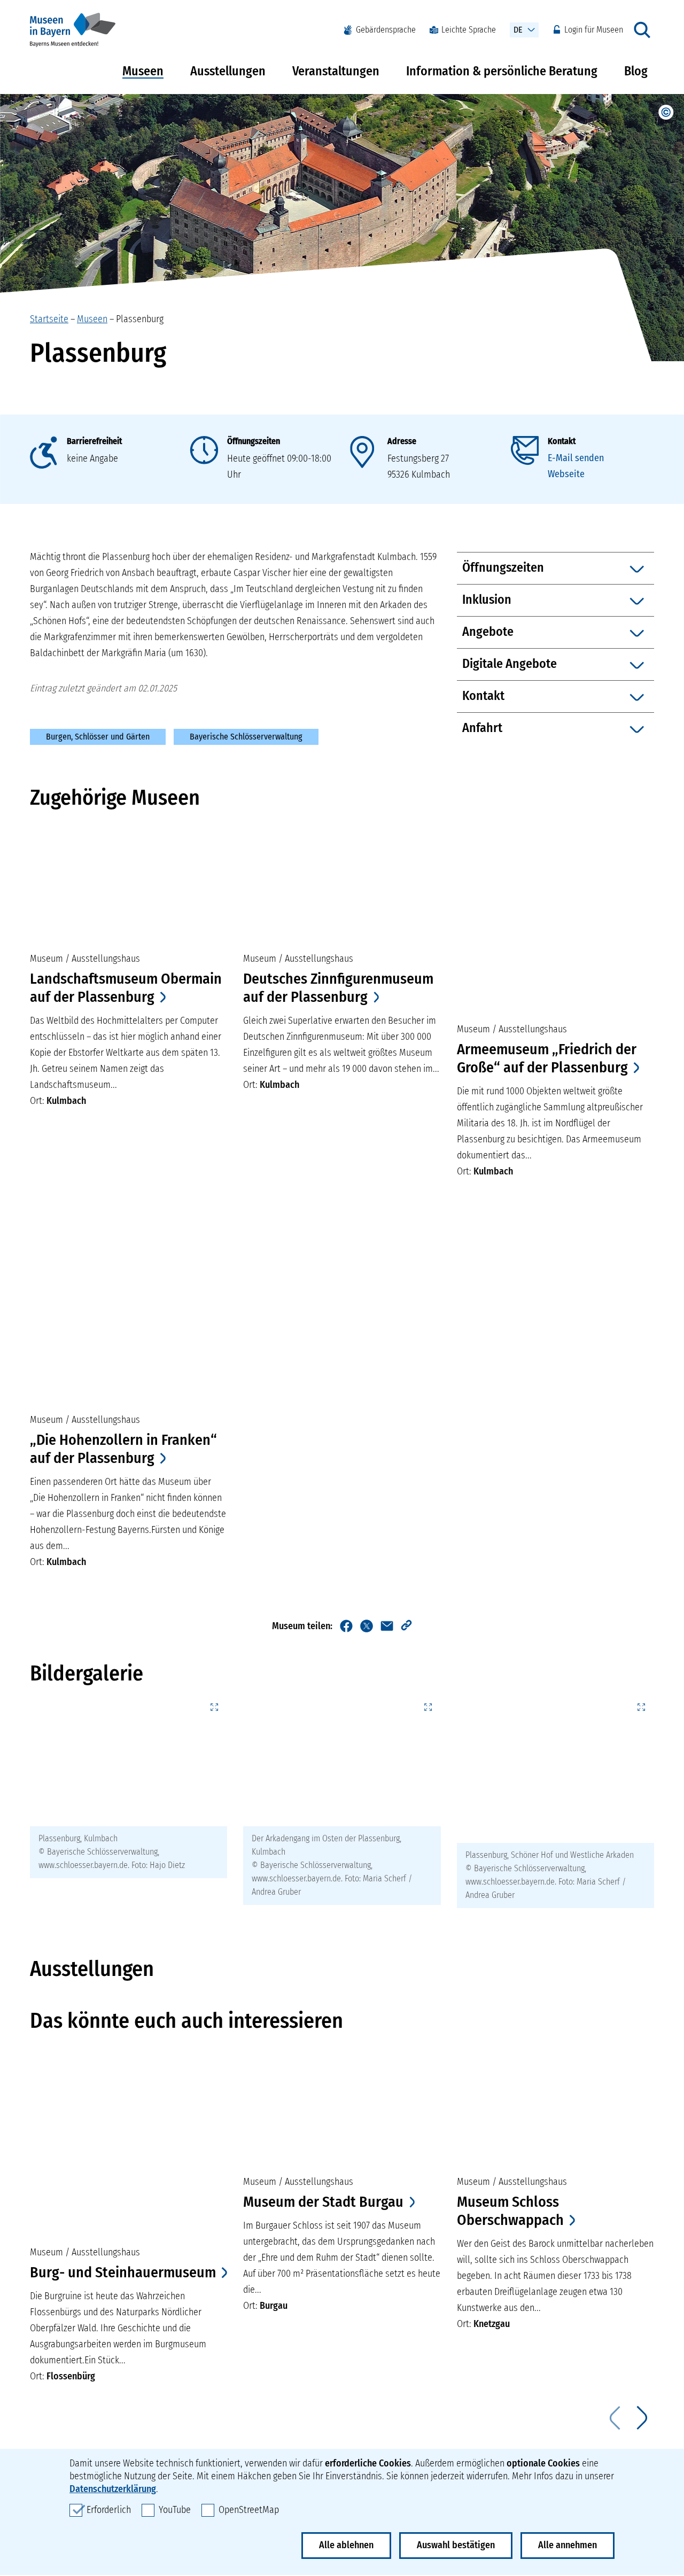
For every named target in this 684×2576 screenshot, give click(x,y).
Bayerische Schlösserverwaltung (246, 737)
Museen (143, 71)
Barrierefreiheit (94, 441)
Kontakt (562, 441)
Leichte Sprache (469, 30)
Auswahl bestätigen (456, 2545)
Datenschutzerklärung (113, 2489)
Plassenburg (140, 319)
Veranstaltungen (336, 71)
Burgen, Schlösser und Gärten (98, 737)
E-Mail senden (576, 458)
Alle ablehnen (346, 2545)
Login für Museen (594, 30)
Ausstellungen (228, 71)
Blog (636, 71)
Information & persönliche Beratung (502, 71)
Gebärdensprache (386, 30)
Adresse (402, 441)
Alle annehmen (568, 2545)
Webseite (566, 474)
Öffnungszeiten (254, 441)
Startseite (49, 319)
